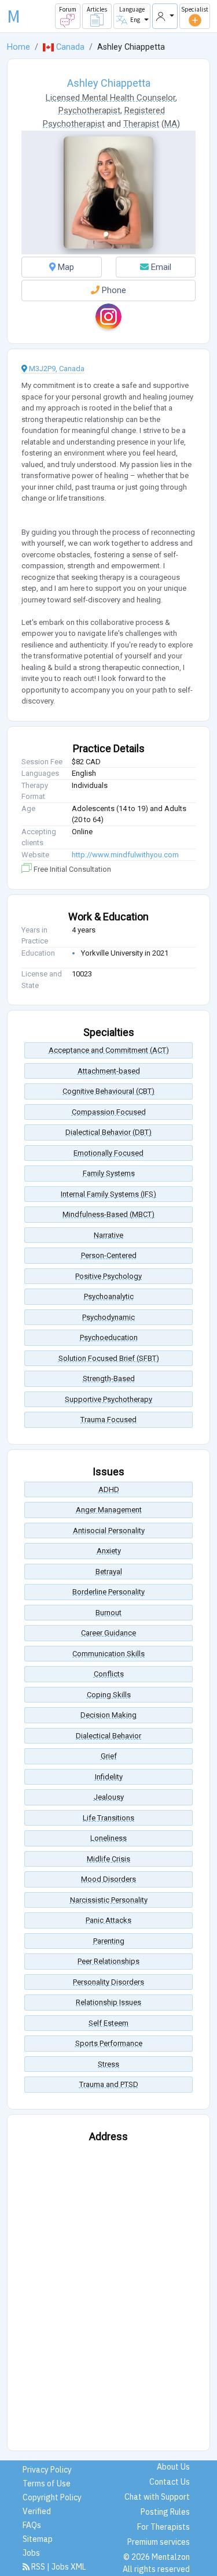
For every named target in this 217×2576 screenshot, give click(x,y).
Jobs (31, 2553)
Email (160, 267)
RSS (38, 2567)
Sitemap (38, 2539)
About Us (173, 2467)
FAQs (32, 2525)
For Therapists (163, 2527)
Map (65, 267)
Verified (37, 2511)
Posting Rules (165, 2512)
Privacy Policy (47, 2470)
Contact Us (170, 2482)
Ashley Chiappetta (109, 83)
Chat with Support (157, 2497)
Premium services (159, 2542)
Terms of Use (47, 2484)
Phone (113, 290)
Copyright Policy (52, 2497)
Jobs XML (69, 2567)
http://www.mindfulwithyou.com (125, 855)
